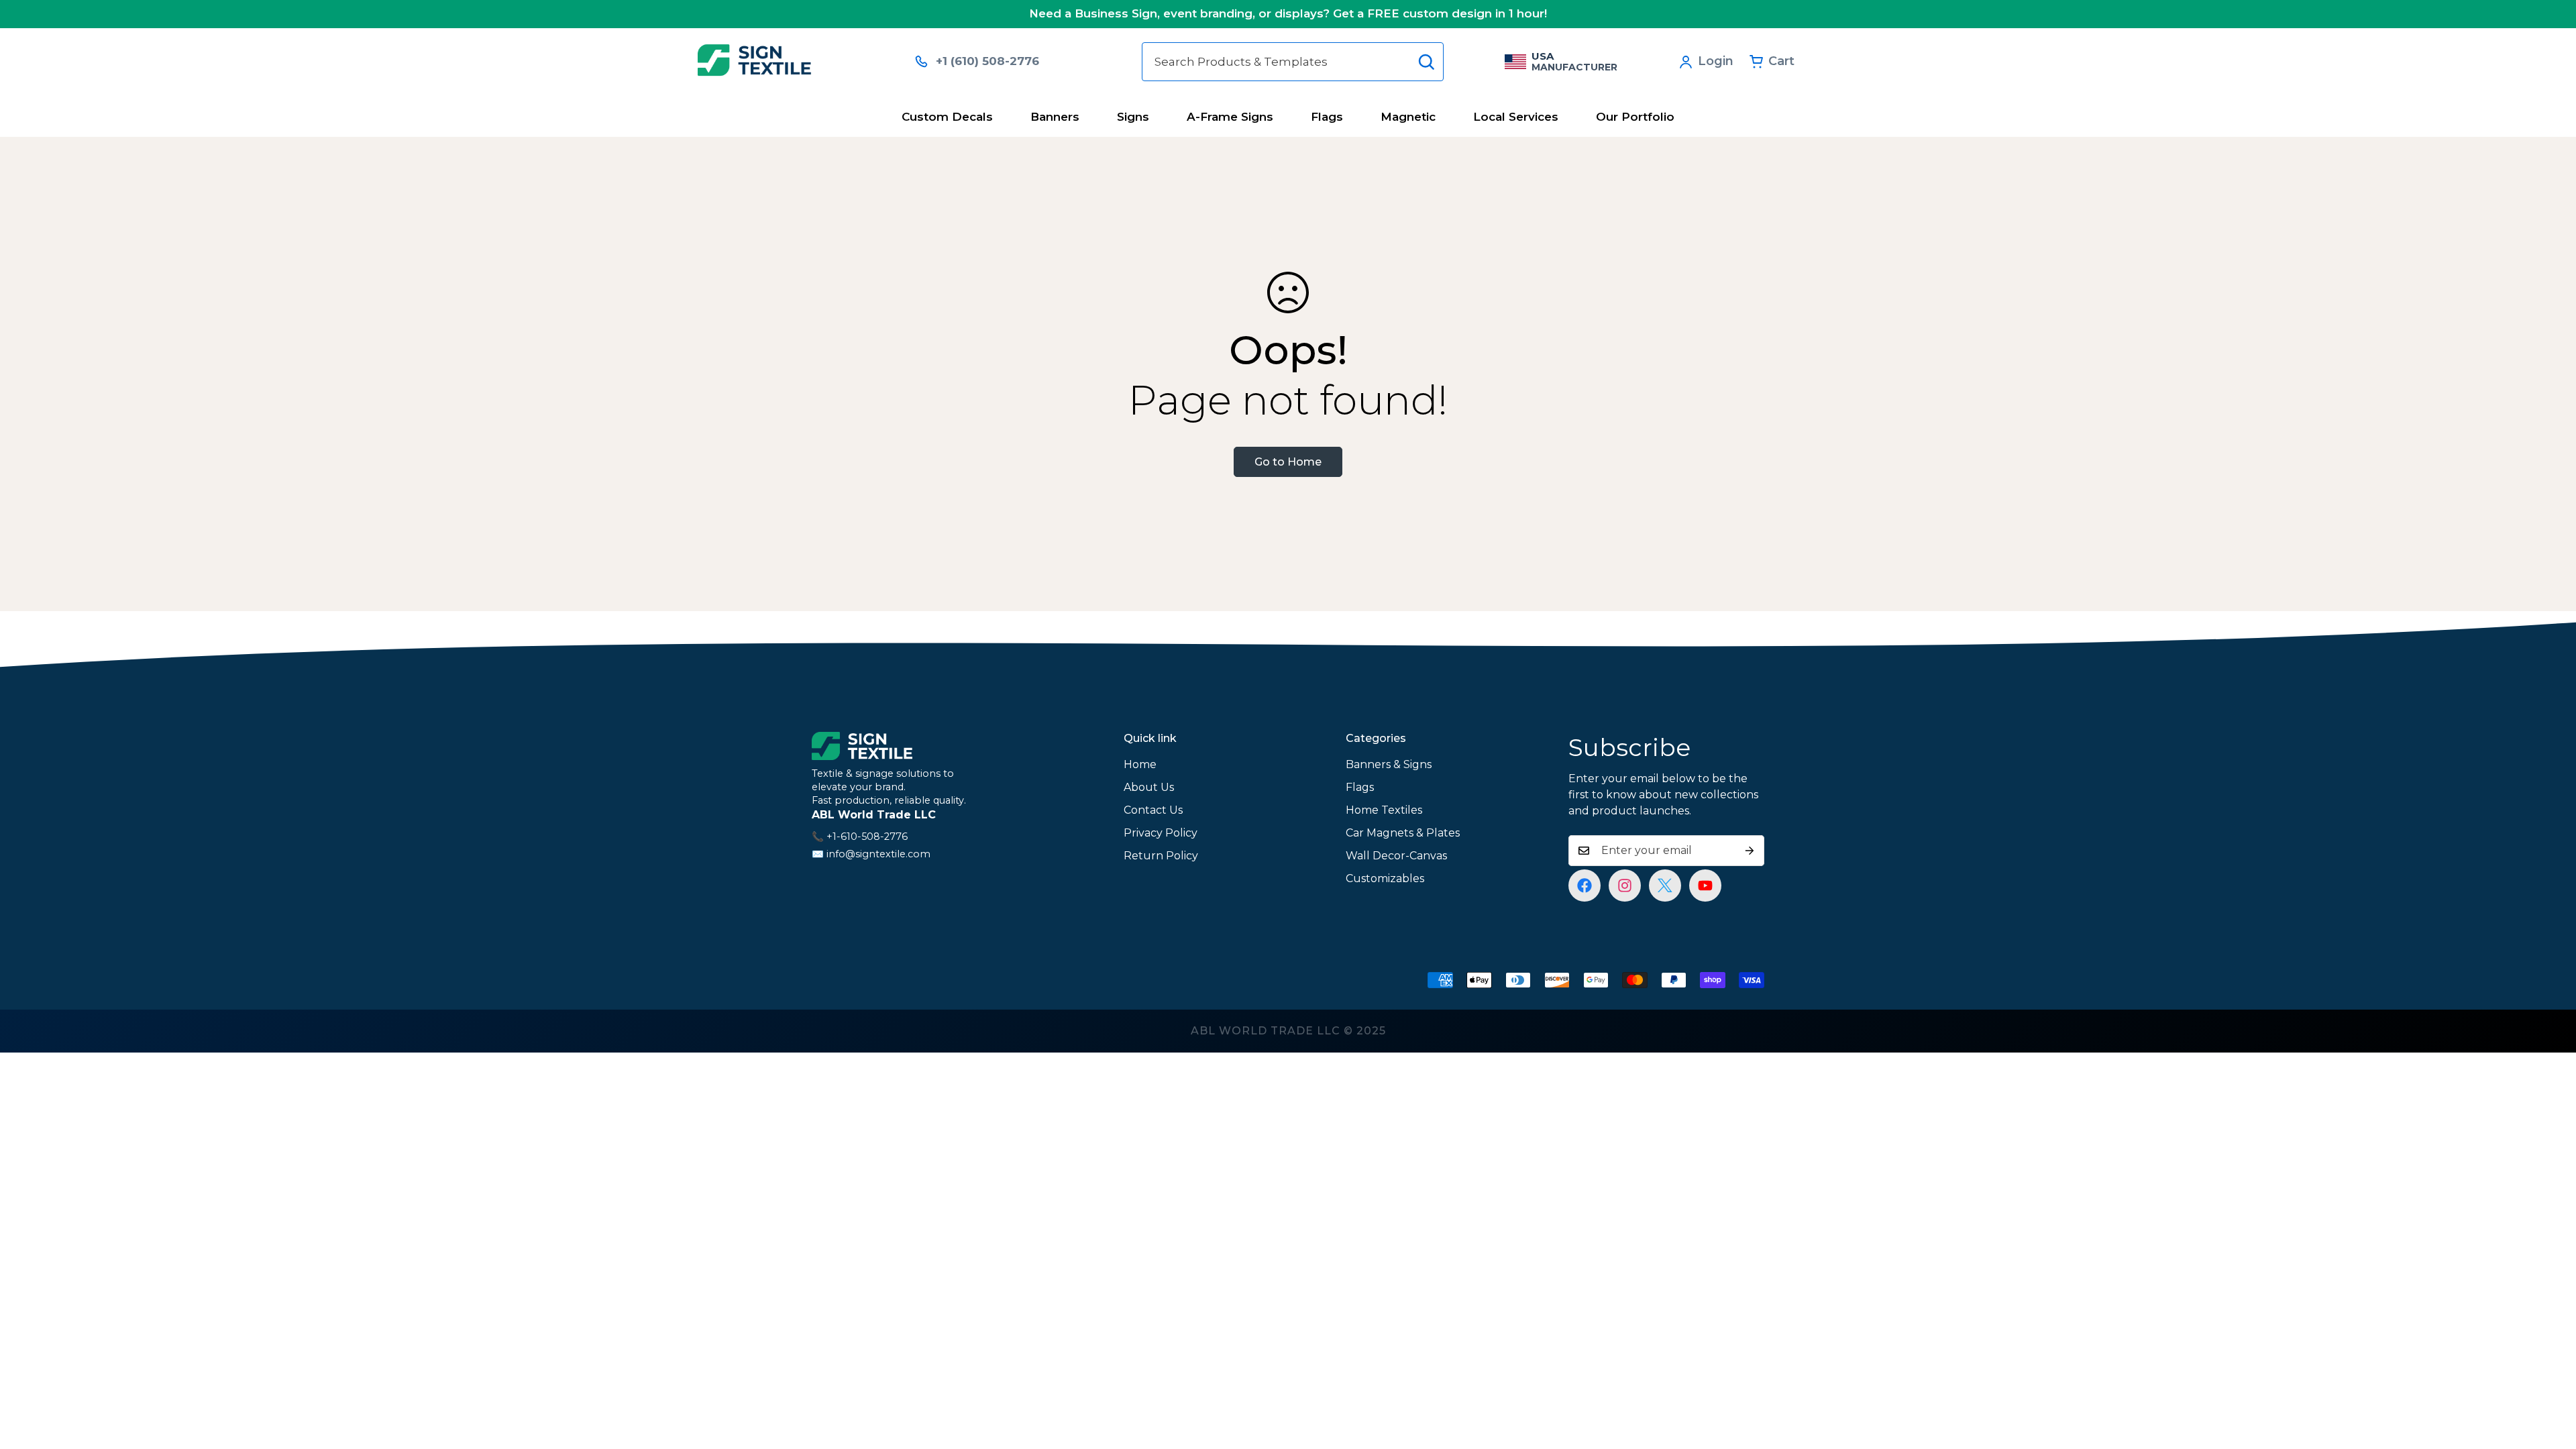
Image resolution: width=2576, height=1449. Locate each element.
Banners (1055, 117)
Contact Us (1153, 810)
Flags (1327, 117)
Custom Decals (947, 117)
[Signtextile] (797, 61)
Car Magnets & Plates (1403, 833)
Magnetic (1408, 117)
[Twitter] (1665, 885)
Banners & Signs (1389, 764)
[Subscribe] (1750, 851)
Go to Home (1288, 462)
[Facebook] (1585, 885)
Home (1140, 764)
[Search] (1426, 62)
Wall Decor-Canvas (1396, 856)
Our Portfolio (1635, 117)
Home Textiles (1384, 810)
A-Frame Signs (1230, 117)
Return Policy (1161, 856)
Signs (1133, 117)
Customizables (1385, 878)
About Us (1149, 787)
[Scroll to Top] (2550, 1376)
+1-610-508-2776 (867, 837)
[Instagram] (1625, 885)
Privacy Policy (1161, 833)
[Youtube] (1705, 885)
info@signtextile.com (878, 854)
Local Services (1516, 117)
